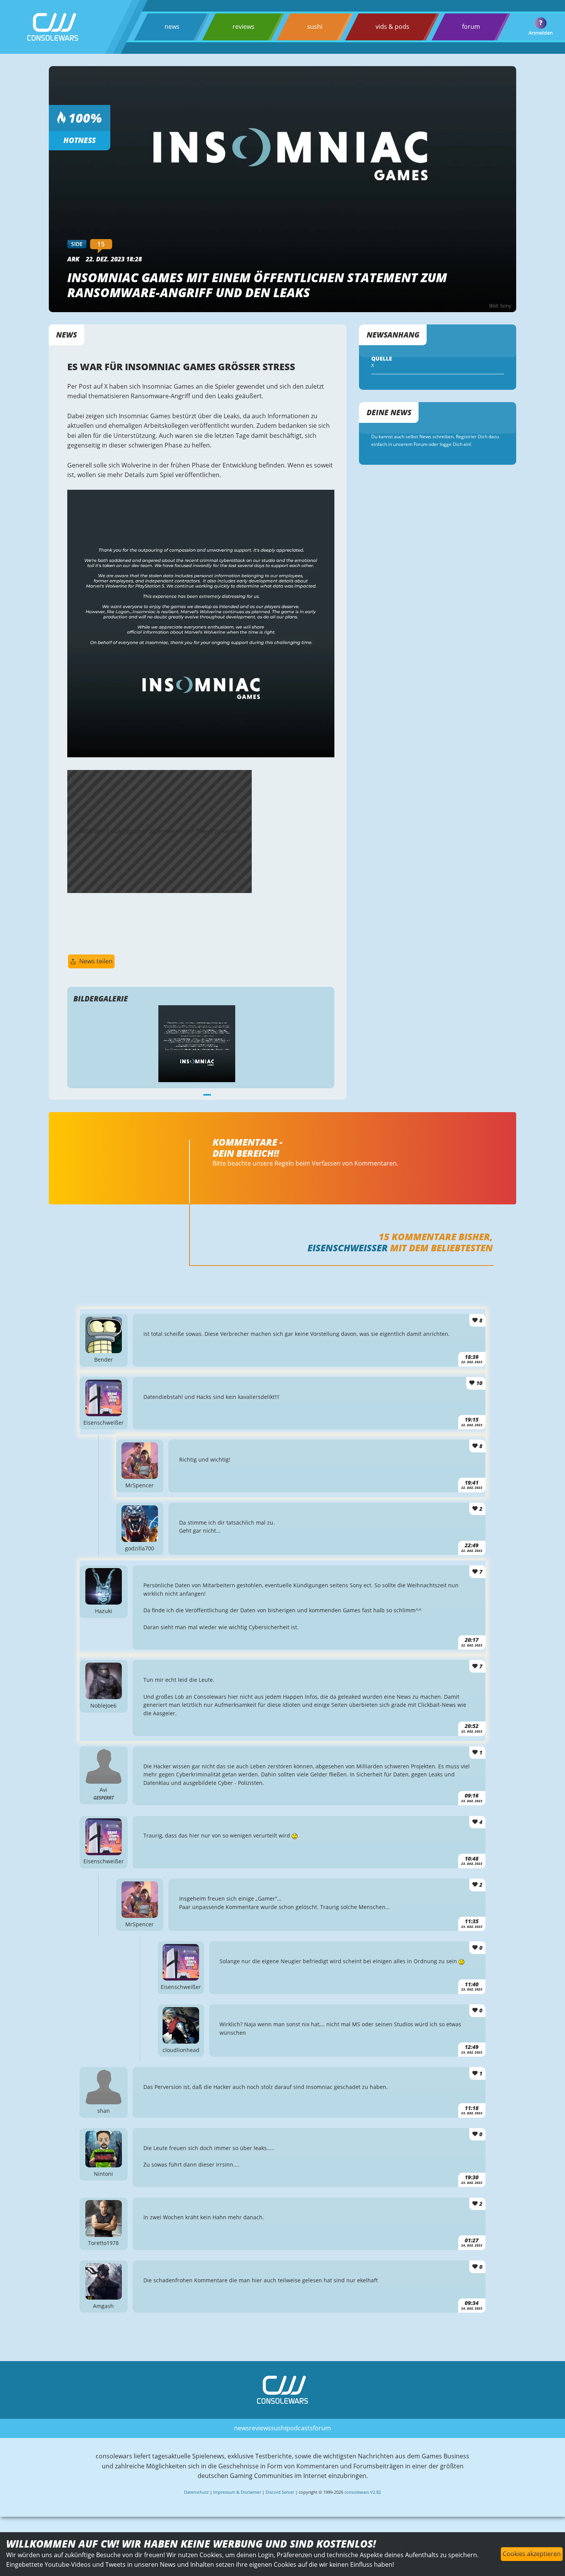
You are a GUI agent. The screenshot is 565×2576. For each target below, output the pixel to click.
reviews (243, 27)
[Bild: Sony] (201, 755)
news (172, 27)
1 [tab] (207, 1094)
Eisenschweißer (348, 1248)
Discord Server (280, 2492)
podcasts (300, 2428)
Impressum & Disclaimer (237, 2492)
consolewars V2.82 (363, 2492)
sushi (315, 27)
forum (471, 27)
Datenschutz (196, 2492)
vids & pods (392, 27)
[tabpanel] (201, 1044)
